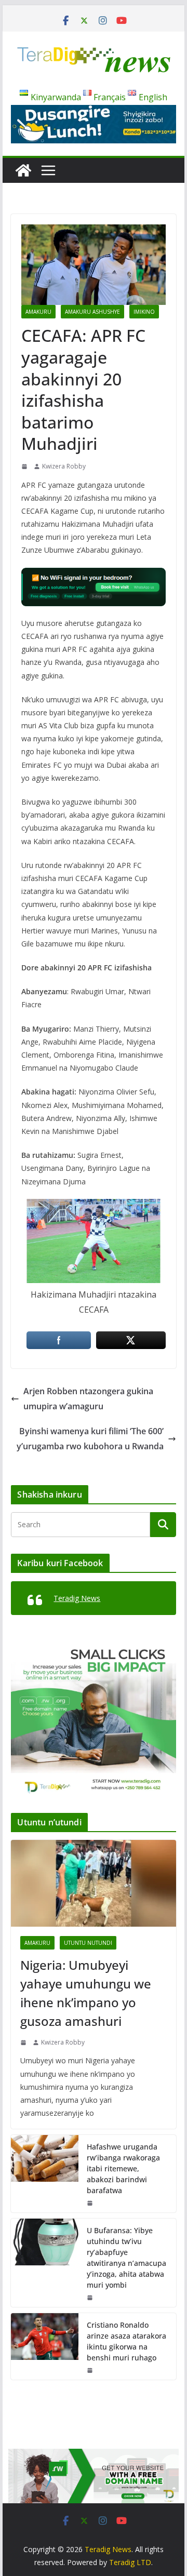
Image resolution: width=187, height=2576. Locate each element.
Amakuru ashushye (92, 312)
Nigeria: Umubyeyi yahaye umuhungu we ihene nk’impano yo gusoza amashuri (86, 1993)
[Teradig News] (23, 170)
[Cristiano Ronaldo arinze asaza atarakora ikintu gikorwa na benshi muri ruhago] (45, 2346)
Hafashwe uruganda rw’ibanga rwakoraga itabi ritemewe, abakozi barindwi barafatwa (123, 2168)
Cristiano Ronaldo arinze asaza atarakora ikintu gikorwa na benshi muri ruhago (126, 2341)
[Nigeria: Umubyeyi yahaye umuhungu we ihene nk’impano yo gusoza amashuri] (93, 1883)
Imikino (144, 312)
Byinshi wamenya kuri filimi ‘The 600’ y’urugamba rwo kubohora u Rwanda (90, 1439)
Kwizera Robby (64, 466)
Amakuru (38, 312)
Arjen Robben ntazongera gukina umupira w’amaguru (88, 1399)
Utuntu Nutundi (88, 1943)
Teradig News (77, 1598)
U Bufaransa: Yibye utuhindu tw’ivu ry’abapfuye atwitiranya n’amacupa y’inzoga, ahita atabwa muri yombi (126, 2258)
